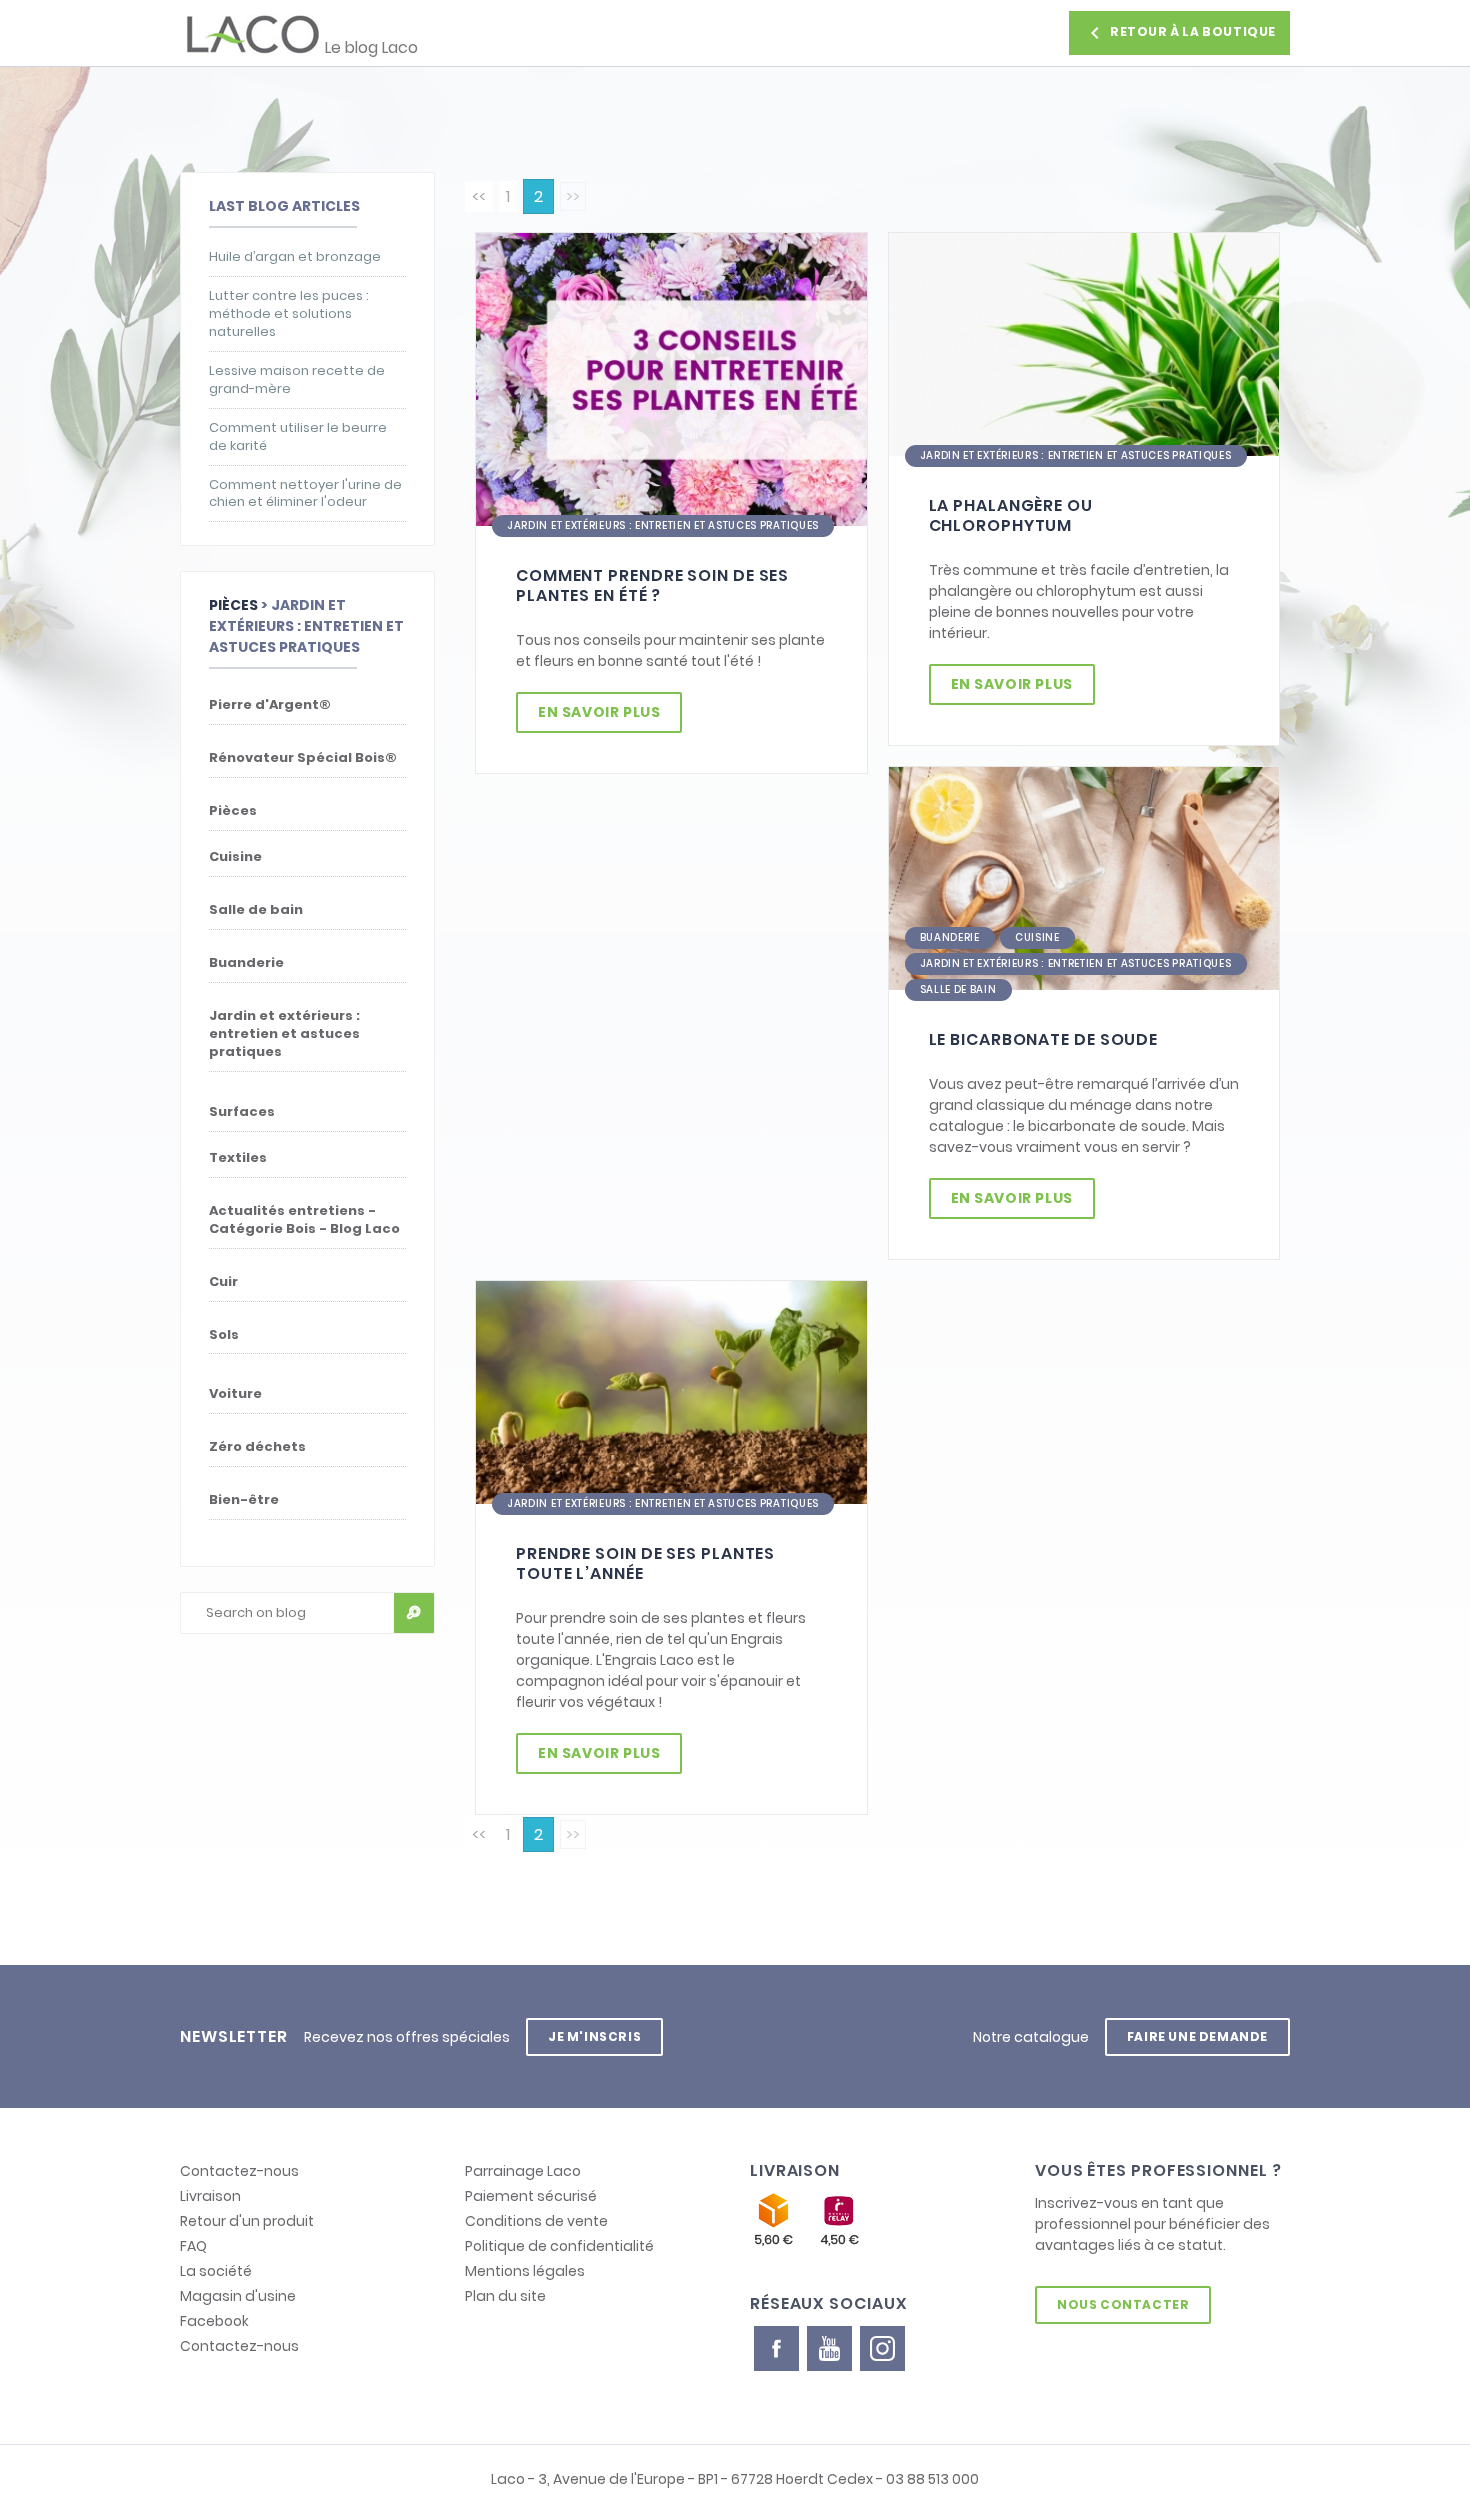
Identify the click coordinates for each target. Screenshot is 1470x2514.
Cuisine (1037, 937)
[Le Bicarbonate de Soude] (1084, 877)
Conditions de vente (536, 2221)
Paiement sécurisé (531, 2196)
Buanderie (950, 937)
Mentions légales (525, 2271)
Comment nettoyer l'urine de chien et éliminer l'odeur (305, 494)
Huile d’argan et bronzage (295, 257)
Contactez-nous (239, 2171)
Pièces (233, 605)
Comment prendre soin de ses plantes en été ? (652, 585)
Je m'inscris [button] (594, 2036)
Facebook (214, 2321)
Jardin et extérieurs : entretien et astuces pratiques (663, 525)
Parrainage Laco (523, 2171)
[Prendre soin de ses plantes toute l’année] (671, 1391)
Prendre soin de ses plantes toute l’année (645, 1563)
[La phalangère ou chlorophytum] (1084, 343)
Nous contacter (1123, 2304)
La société (216, 2271)
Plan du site (505, 2296)
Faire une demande (1197, 2036)
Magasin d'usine (238, 2296)
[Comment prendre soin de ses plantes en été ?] (671, 378)
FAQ (193, 2246)
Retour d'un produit (247, 2221)
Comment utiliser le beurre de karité (298, 437)
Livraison (210, 2196)
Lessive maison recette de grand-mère (297, 380)
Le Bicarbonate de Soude (1044, 1039)
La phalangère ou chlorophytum (1011, 515)
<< (479, 196)
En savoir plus (599, 712)
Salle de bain (958, 989)
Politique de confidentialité (559, 2246)
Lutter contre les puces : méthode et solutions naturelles (289, 314)
